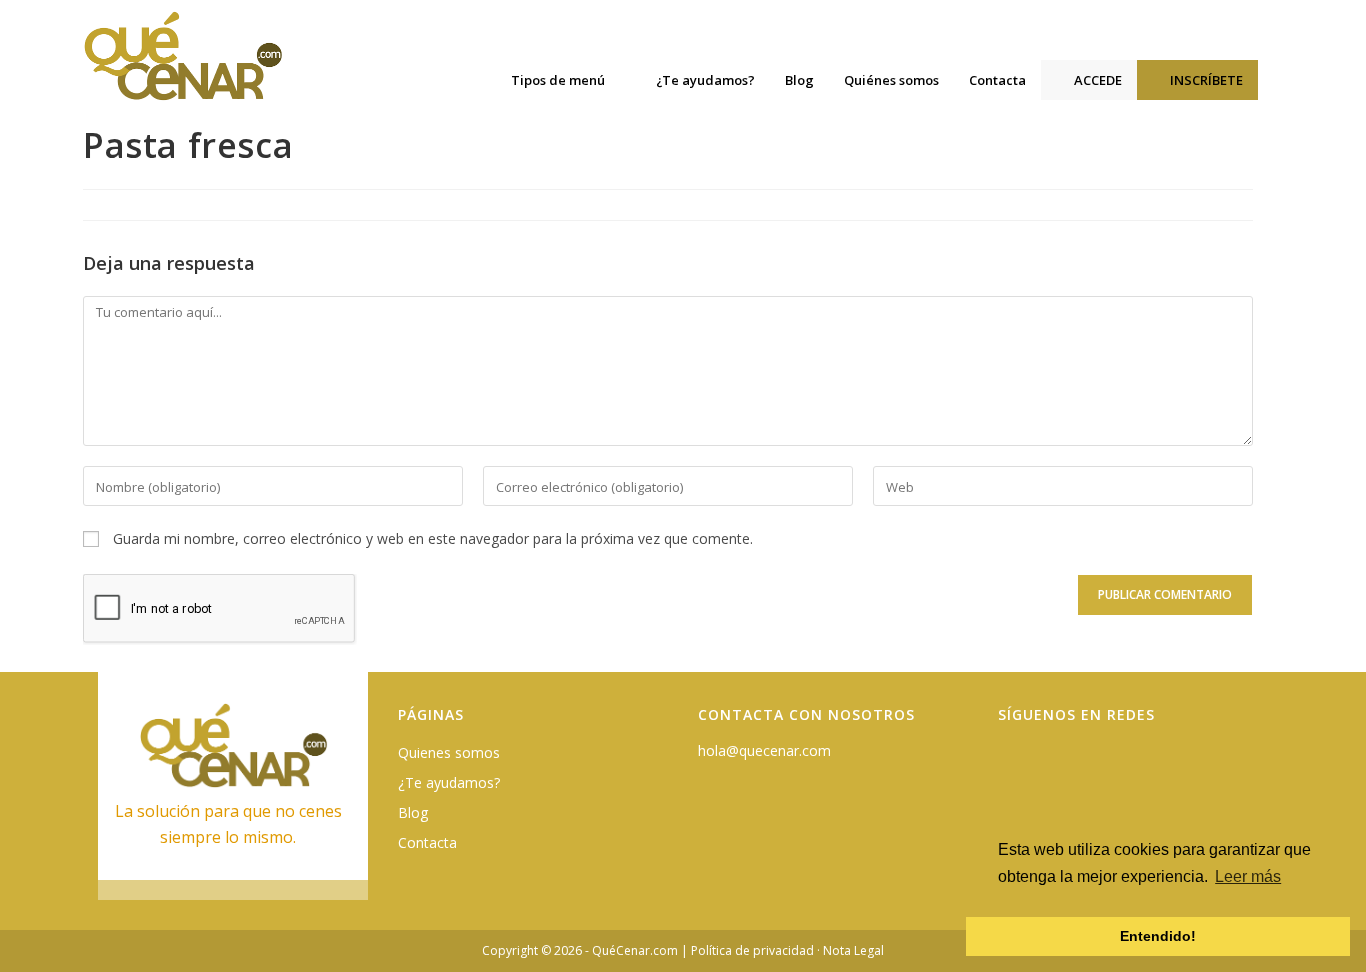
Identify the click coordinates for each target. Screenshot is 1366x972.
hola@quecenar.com (764, 750)
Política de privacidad (752, 950)
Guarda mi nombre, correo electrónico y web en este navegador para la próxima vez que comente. (433, 538)
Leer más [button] (1248, 876)
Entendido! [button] (1158, 936)
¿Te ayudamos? (449, 782)
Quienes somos (449, 752)
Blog (413, 812)
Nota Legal (853, 950)
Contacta (427, 842)
